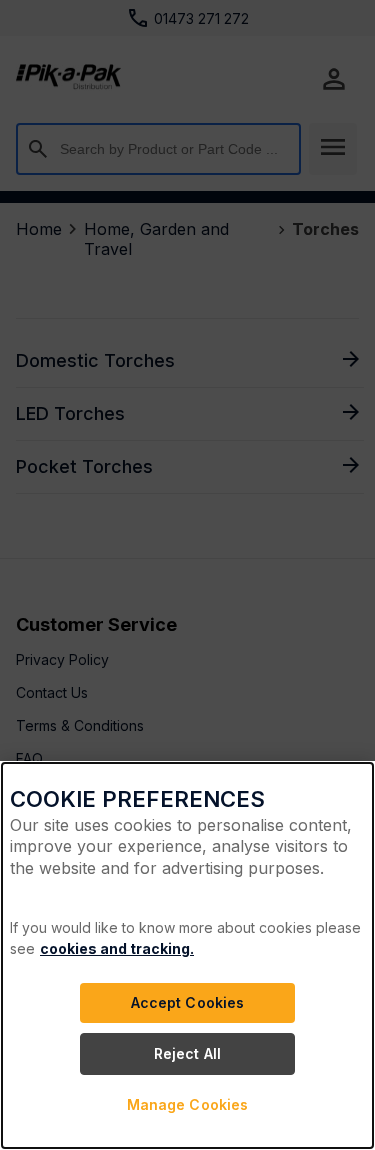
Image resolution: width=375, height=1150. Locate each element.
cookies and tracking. (117, 948)
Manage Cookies (188, 1104)
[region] (187, 955)
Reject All (187, 1053)
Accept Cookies (188, 1002)
